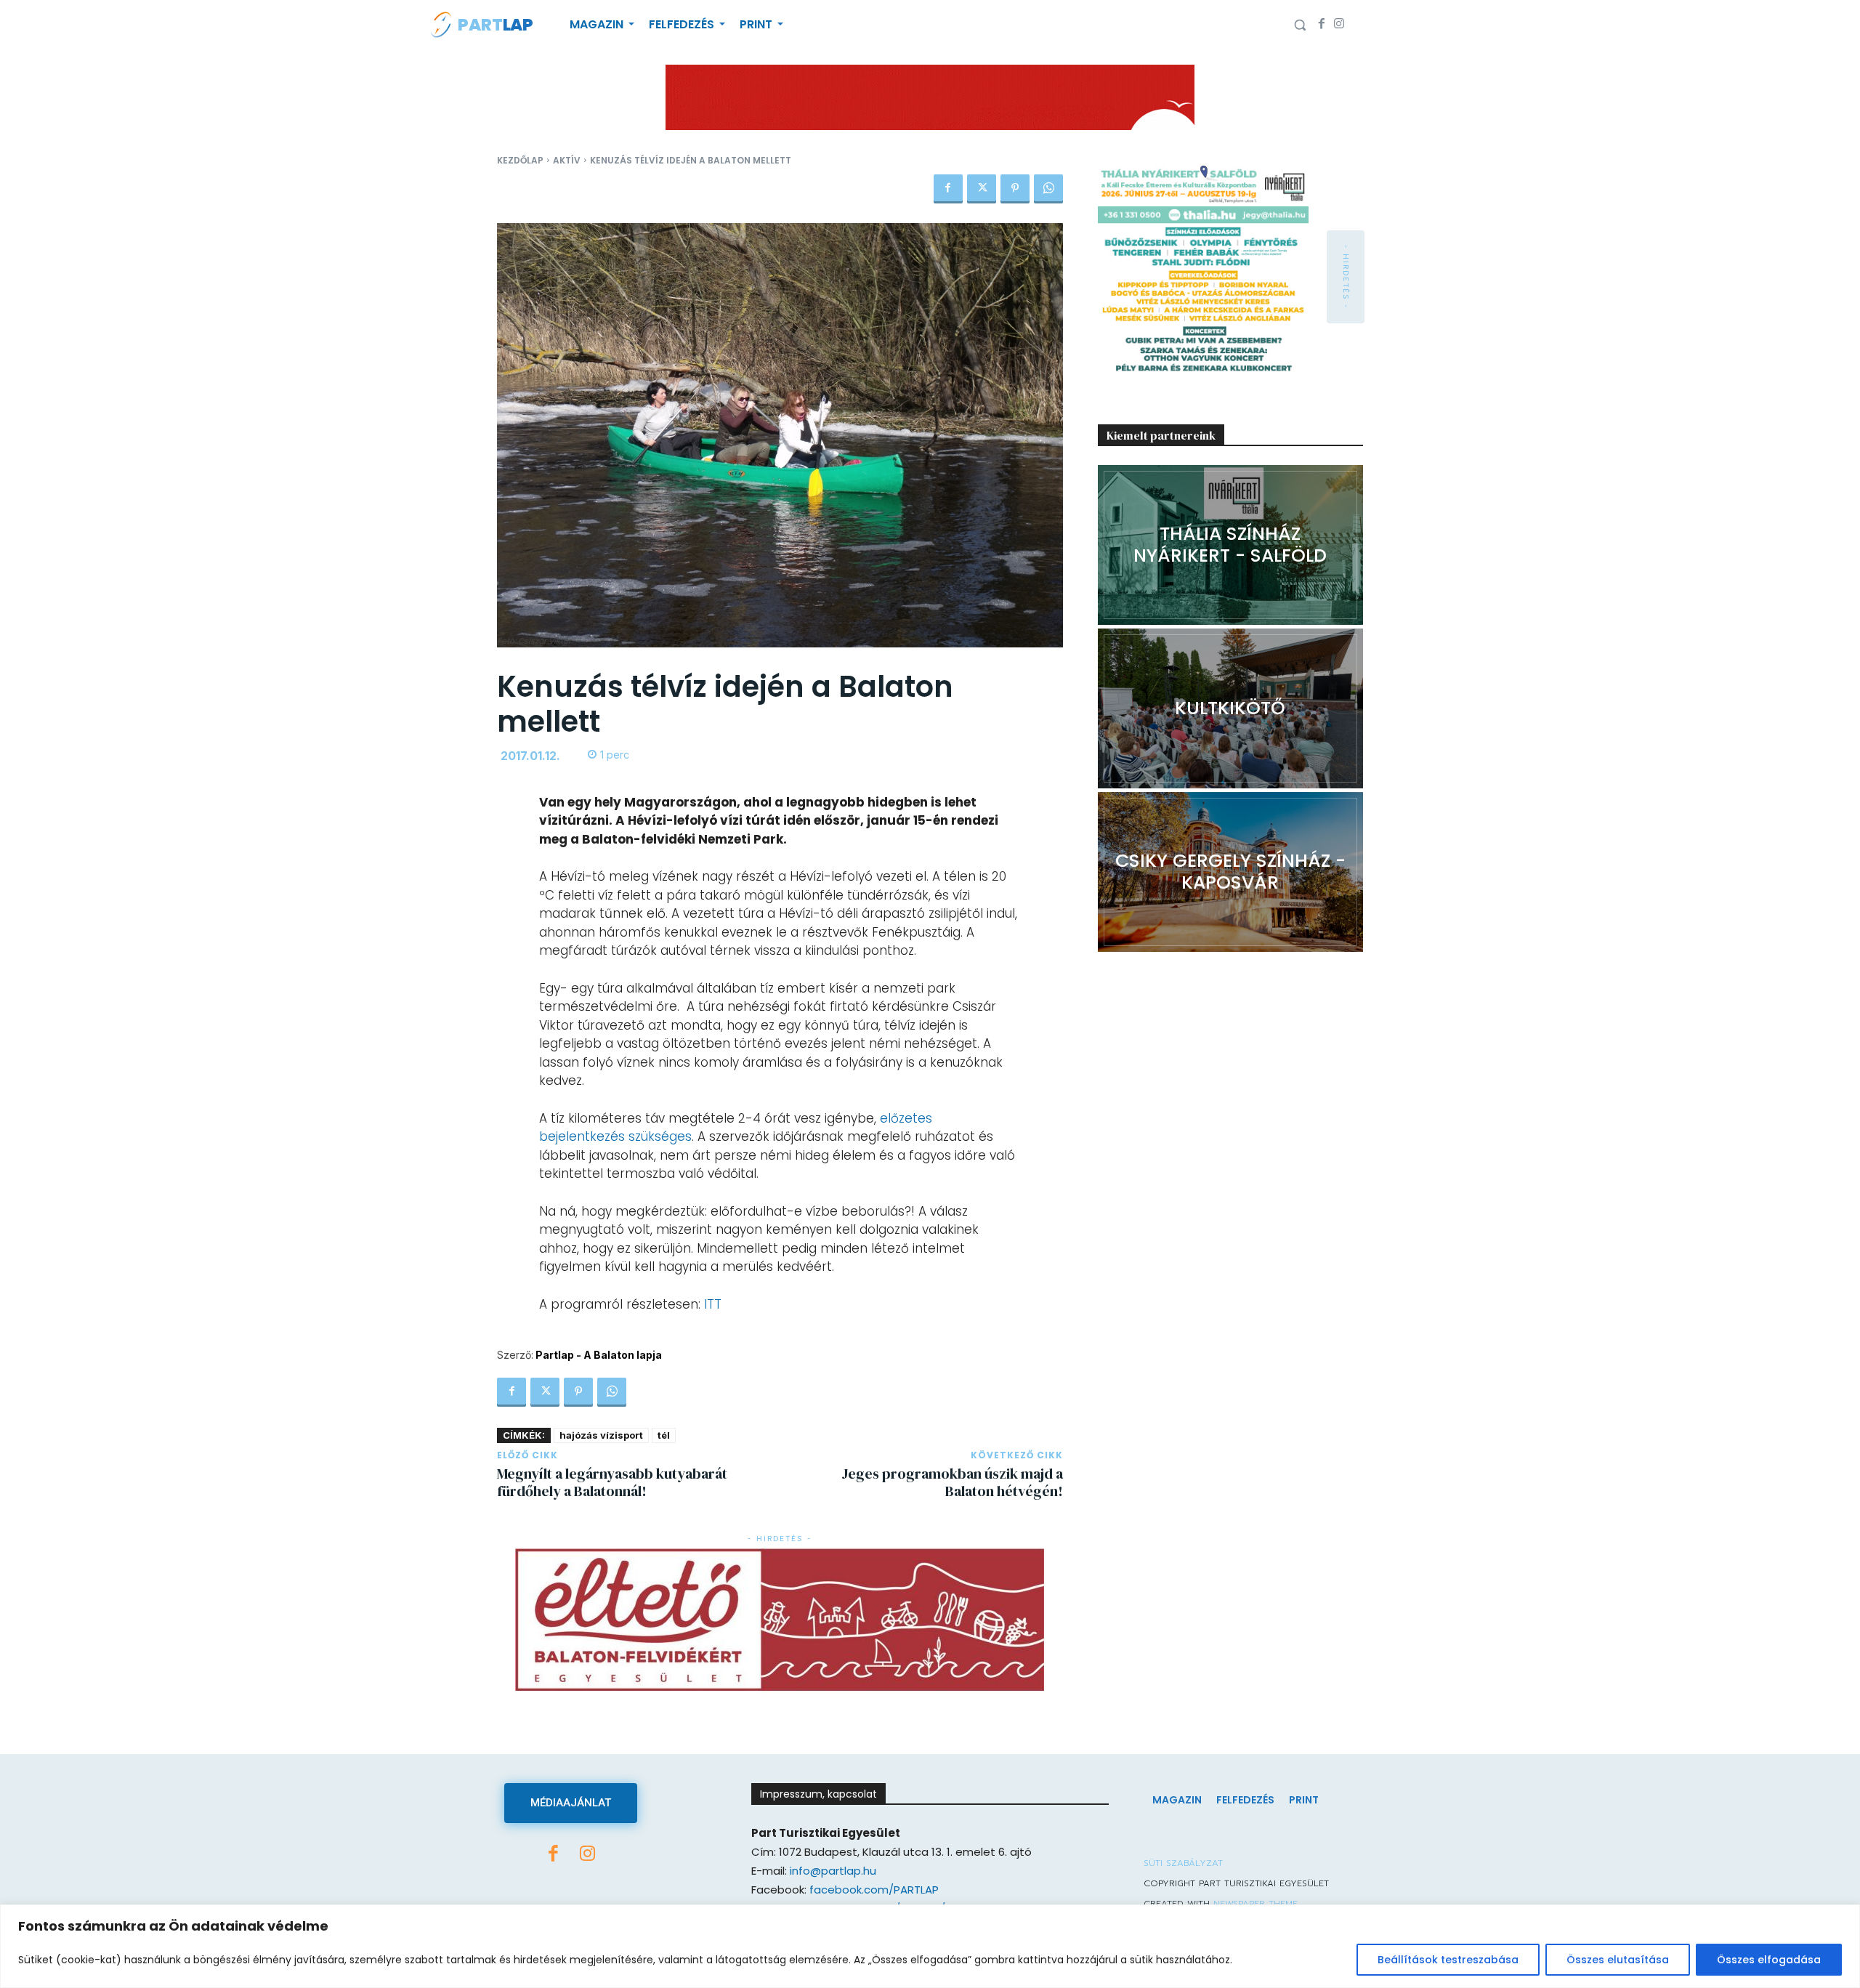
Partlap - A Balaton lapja (599, 1355)
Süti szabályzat (1183, 1863)
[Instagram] (1339, 25)
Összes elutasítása (1618, 1960)
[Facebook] (1322, 25)
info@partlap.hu (833, 1871)
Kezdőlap (520, 160)
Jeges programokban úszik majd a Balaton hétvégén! (952, 1482)
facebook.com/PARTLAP (874, 1890)
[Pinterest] (1015, 189)
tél (664, 1435)
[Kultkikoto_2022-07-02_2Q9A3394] (1230, 708)
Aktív (567, 160)
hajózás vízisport (601, 1435)
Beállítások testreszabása (1448, 1960)
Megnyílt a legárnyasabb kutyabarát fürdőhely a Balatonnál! (612, 1482)
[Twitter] (982, 189)
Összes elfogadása (1769, 1960)
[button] (1300, 25)
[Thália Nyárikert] (1230, 545)
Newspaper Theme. (1256, 1904)
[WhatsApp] (1048, 189)
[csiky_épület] (1230, 872)
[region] (930, 1946)
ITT (713, 1304)
